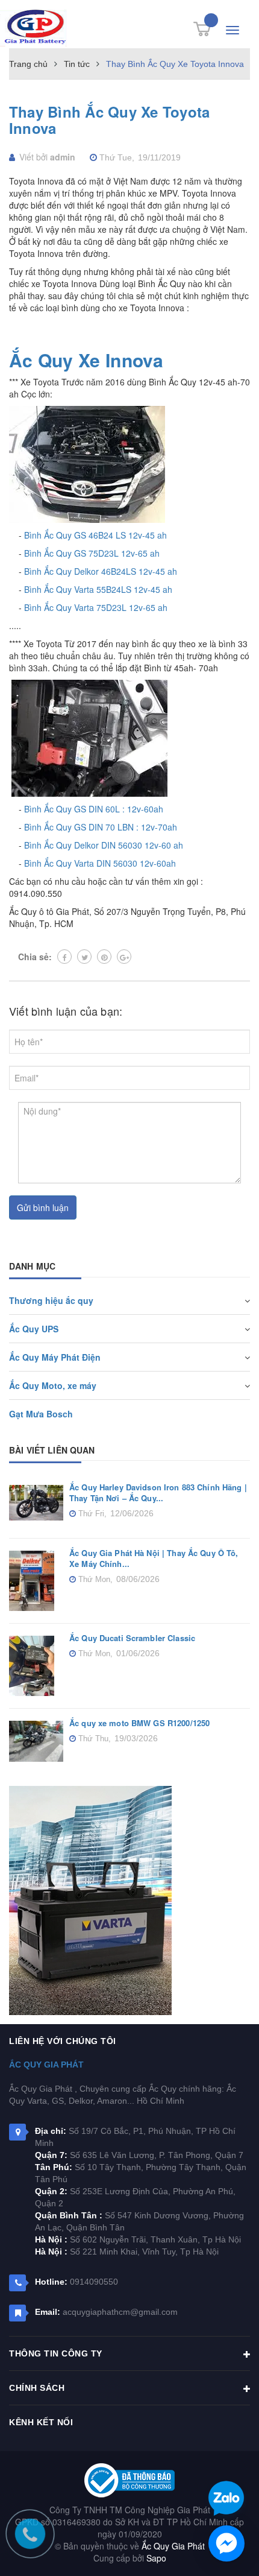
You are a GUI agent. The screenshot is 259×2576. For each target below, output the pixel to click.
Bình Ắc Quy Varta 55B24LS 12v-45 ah (98, 589)
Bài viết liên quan (52, 1450)
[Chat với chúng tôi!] (226, 2543)
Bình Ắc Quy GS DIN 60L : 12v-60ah (94, 809)
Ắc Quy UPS (34, 1329)
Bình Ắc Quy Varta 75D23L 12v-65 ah (96, 607)
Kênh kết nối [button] (41, 2422)
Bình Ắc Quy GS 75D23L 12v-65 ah (92, 553)
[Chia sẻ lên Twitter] (84, 957)
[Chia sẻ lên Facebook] (64, 957)
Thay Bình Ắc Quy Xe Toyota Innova (109, 120)
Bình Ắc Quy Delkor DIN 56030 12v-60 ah (104, 845)
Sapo (156, 2558)
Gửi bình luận (43, 1207)
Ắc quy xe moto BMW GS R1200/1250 (139, 1723)
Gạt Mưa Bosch (41, 1414)
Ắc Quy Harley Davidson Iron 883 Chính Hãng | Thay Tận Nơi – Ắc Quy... (158, 1492)
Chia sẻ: (35, 957)
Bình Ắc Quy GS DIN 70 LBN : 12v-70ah (101, 827)
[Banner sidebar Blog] (129, 1900)
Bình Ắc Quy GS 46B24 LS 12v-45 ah (95, 535)
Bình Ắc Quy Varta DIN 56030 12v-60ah (100, 863)
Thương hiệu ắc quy (51, 1300)
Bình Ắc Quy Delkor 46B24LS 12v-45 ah (101, 571)
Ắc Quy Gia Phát (46, 2065)
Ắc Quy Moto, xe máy (53, 1385)
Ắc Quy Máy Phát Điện (55, 1357)
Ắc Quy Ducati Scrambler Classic (132, 1638)
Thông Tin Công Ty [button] (56, 2353)
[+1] (124, 957)
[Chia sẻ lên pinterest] (104, 957)
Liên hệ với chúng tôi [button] (63, 2041)
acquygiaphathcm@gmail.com (120, 2312)
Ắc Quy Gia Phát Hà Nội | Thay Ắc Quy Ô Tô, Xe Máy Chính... (154, 1558)
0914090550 (94, 2282)
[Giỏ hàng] (202, 29)
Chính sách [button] (37, 2388)
